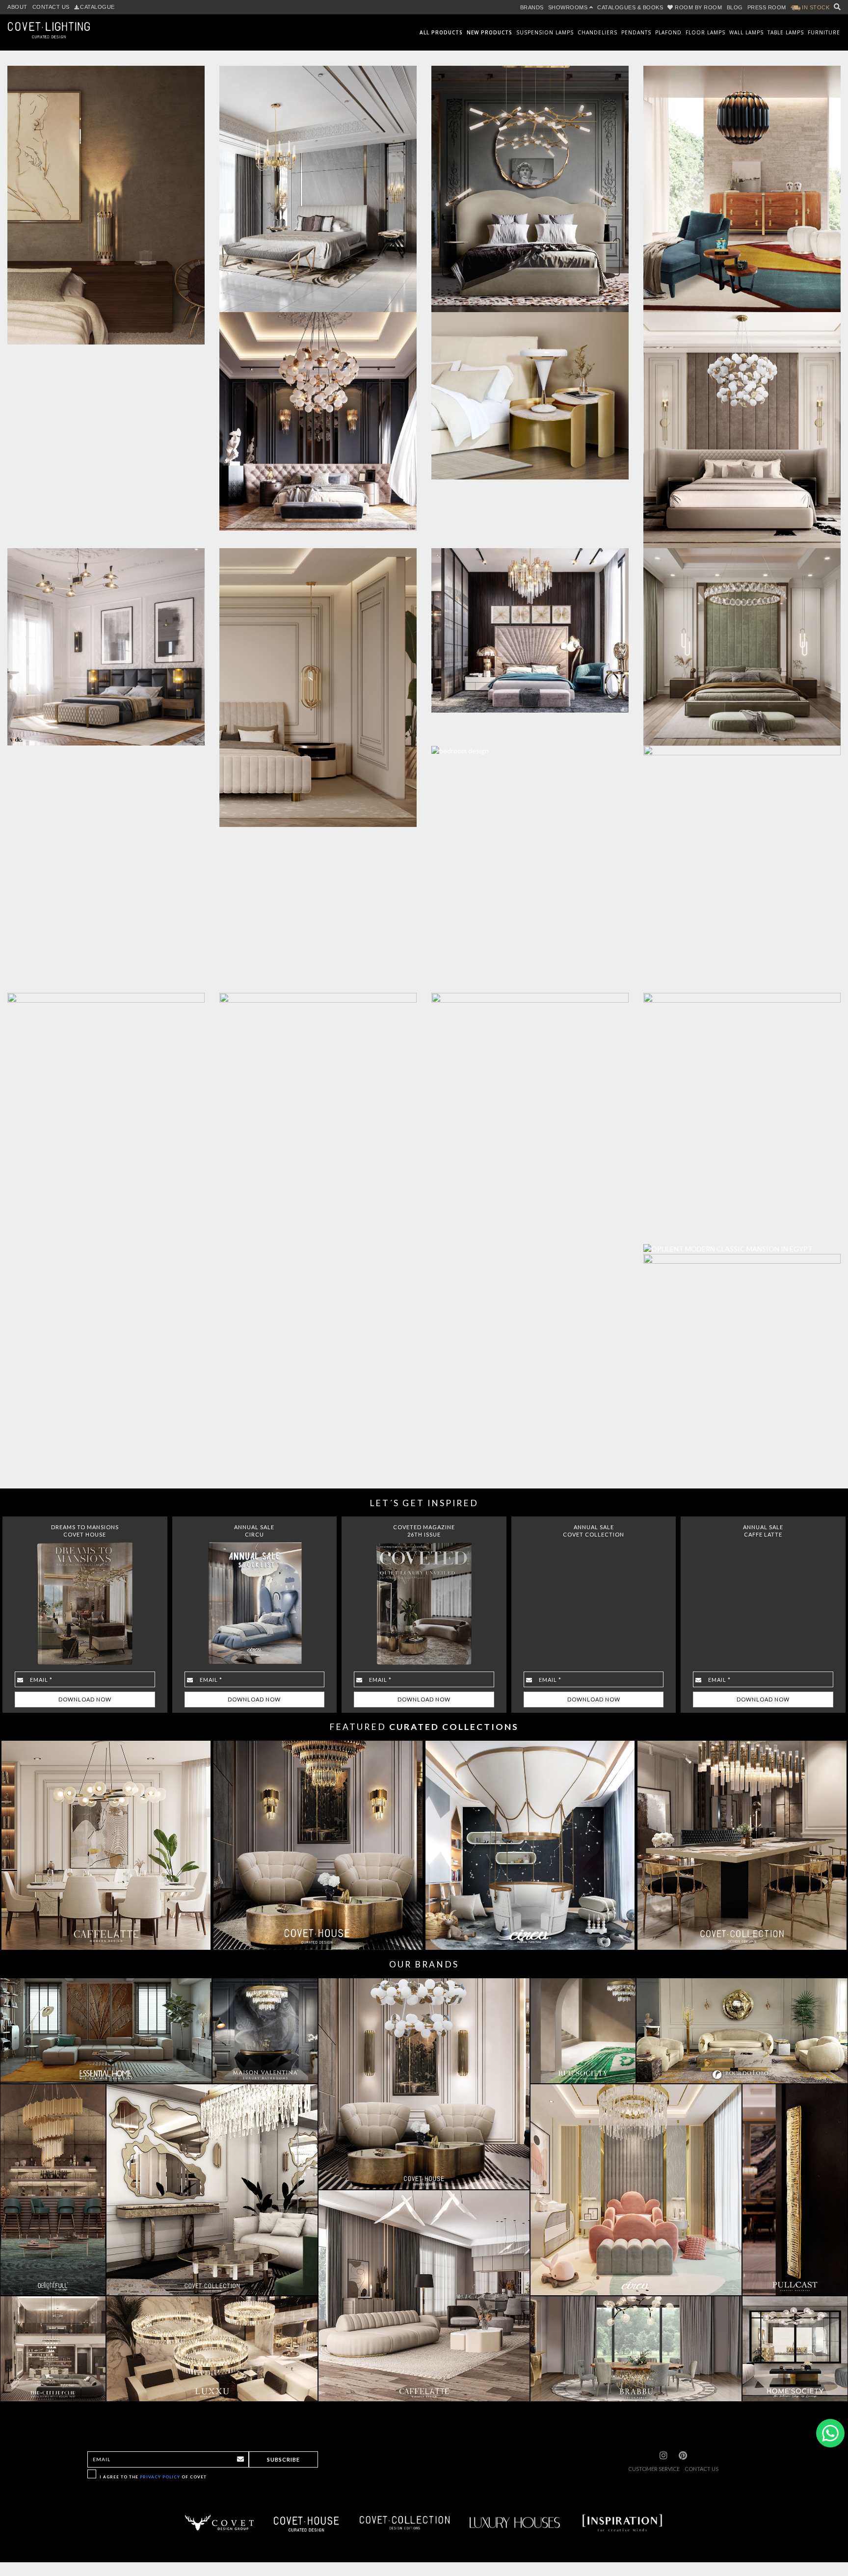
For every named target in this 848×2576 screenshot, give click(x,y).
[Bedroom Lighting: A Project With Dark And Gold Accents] (525, 625)
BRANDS (532, 7)
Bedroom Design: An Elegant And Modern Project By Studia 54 (530, 738)
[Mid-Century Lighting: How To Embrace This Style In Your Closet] (737, 184)
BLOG (735, 7)
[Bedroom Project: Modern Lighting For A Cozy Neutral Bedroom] (313, 683)
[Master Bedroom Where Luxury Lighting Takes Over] (525, 184)
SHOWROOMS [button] (569, 7)
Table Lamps (786, 32)
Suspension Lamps (545, 32)
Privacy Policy (160, 2477)
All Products (441, 32)
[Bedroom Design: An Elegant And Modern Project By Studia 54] (525, 746)
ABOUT (17, 7)
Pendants (636, 32)
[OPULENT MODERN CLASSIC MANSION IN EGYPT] (737, 1244)
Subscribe (283, 2459)
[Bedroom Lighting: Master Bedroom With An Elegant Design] (737, 425)
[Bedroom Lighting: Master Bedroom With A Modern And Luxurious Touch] (313, 416)
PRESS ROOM (767, 7)
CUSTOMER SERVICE (654, 2469)
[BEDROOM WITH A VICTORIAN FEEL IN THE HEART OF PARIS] (525, 1136)
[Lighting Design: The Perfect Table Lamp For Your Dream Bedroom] (525, 391)
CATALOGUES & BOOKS (630, 7)
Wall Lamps (746, 32)
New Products (490, 32)
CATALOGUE (97, 7)
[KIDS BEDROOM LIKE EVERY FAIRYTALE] (313, 1070)
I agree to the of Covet (153, 2477)
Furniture (824, 32)
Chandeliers (597, 32)
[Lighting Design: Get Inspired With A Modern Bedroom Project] (313, 184)
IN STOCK (815, 7)
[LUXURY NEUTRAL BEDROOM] (737, 1366)
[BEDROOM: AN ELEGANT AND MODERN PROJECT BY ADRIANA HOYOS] (737, 864)
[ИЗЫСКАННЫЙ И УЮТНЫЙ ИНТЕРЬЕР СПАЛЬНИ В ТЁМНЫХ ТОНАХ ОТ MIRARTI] (737, 1113)
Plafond (668, 32)
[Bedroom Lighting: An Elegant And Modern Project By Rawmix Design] (737, 642)
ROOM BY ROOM (699, 7)
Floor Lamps (705, 32)
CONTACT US (51, 7)
